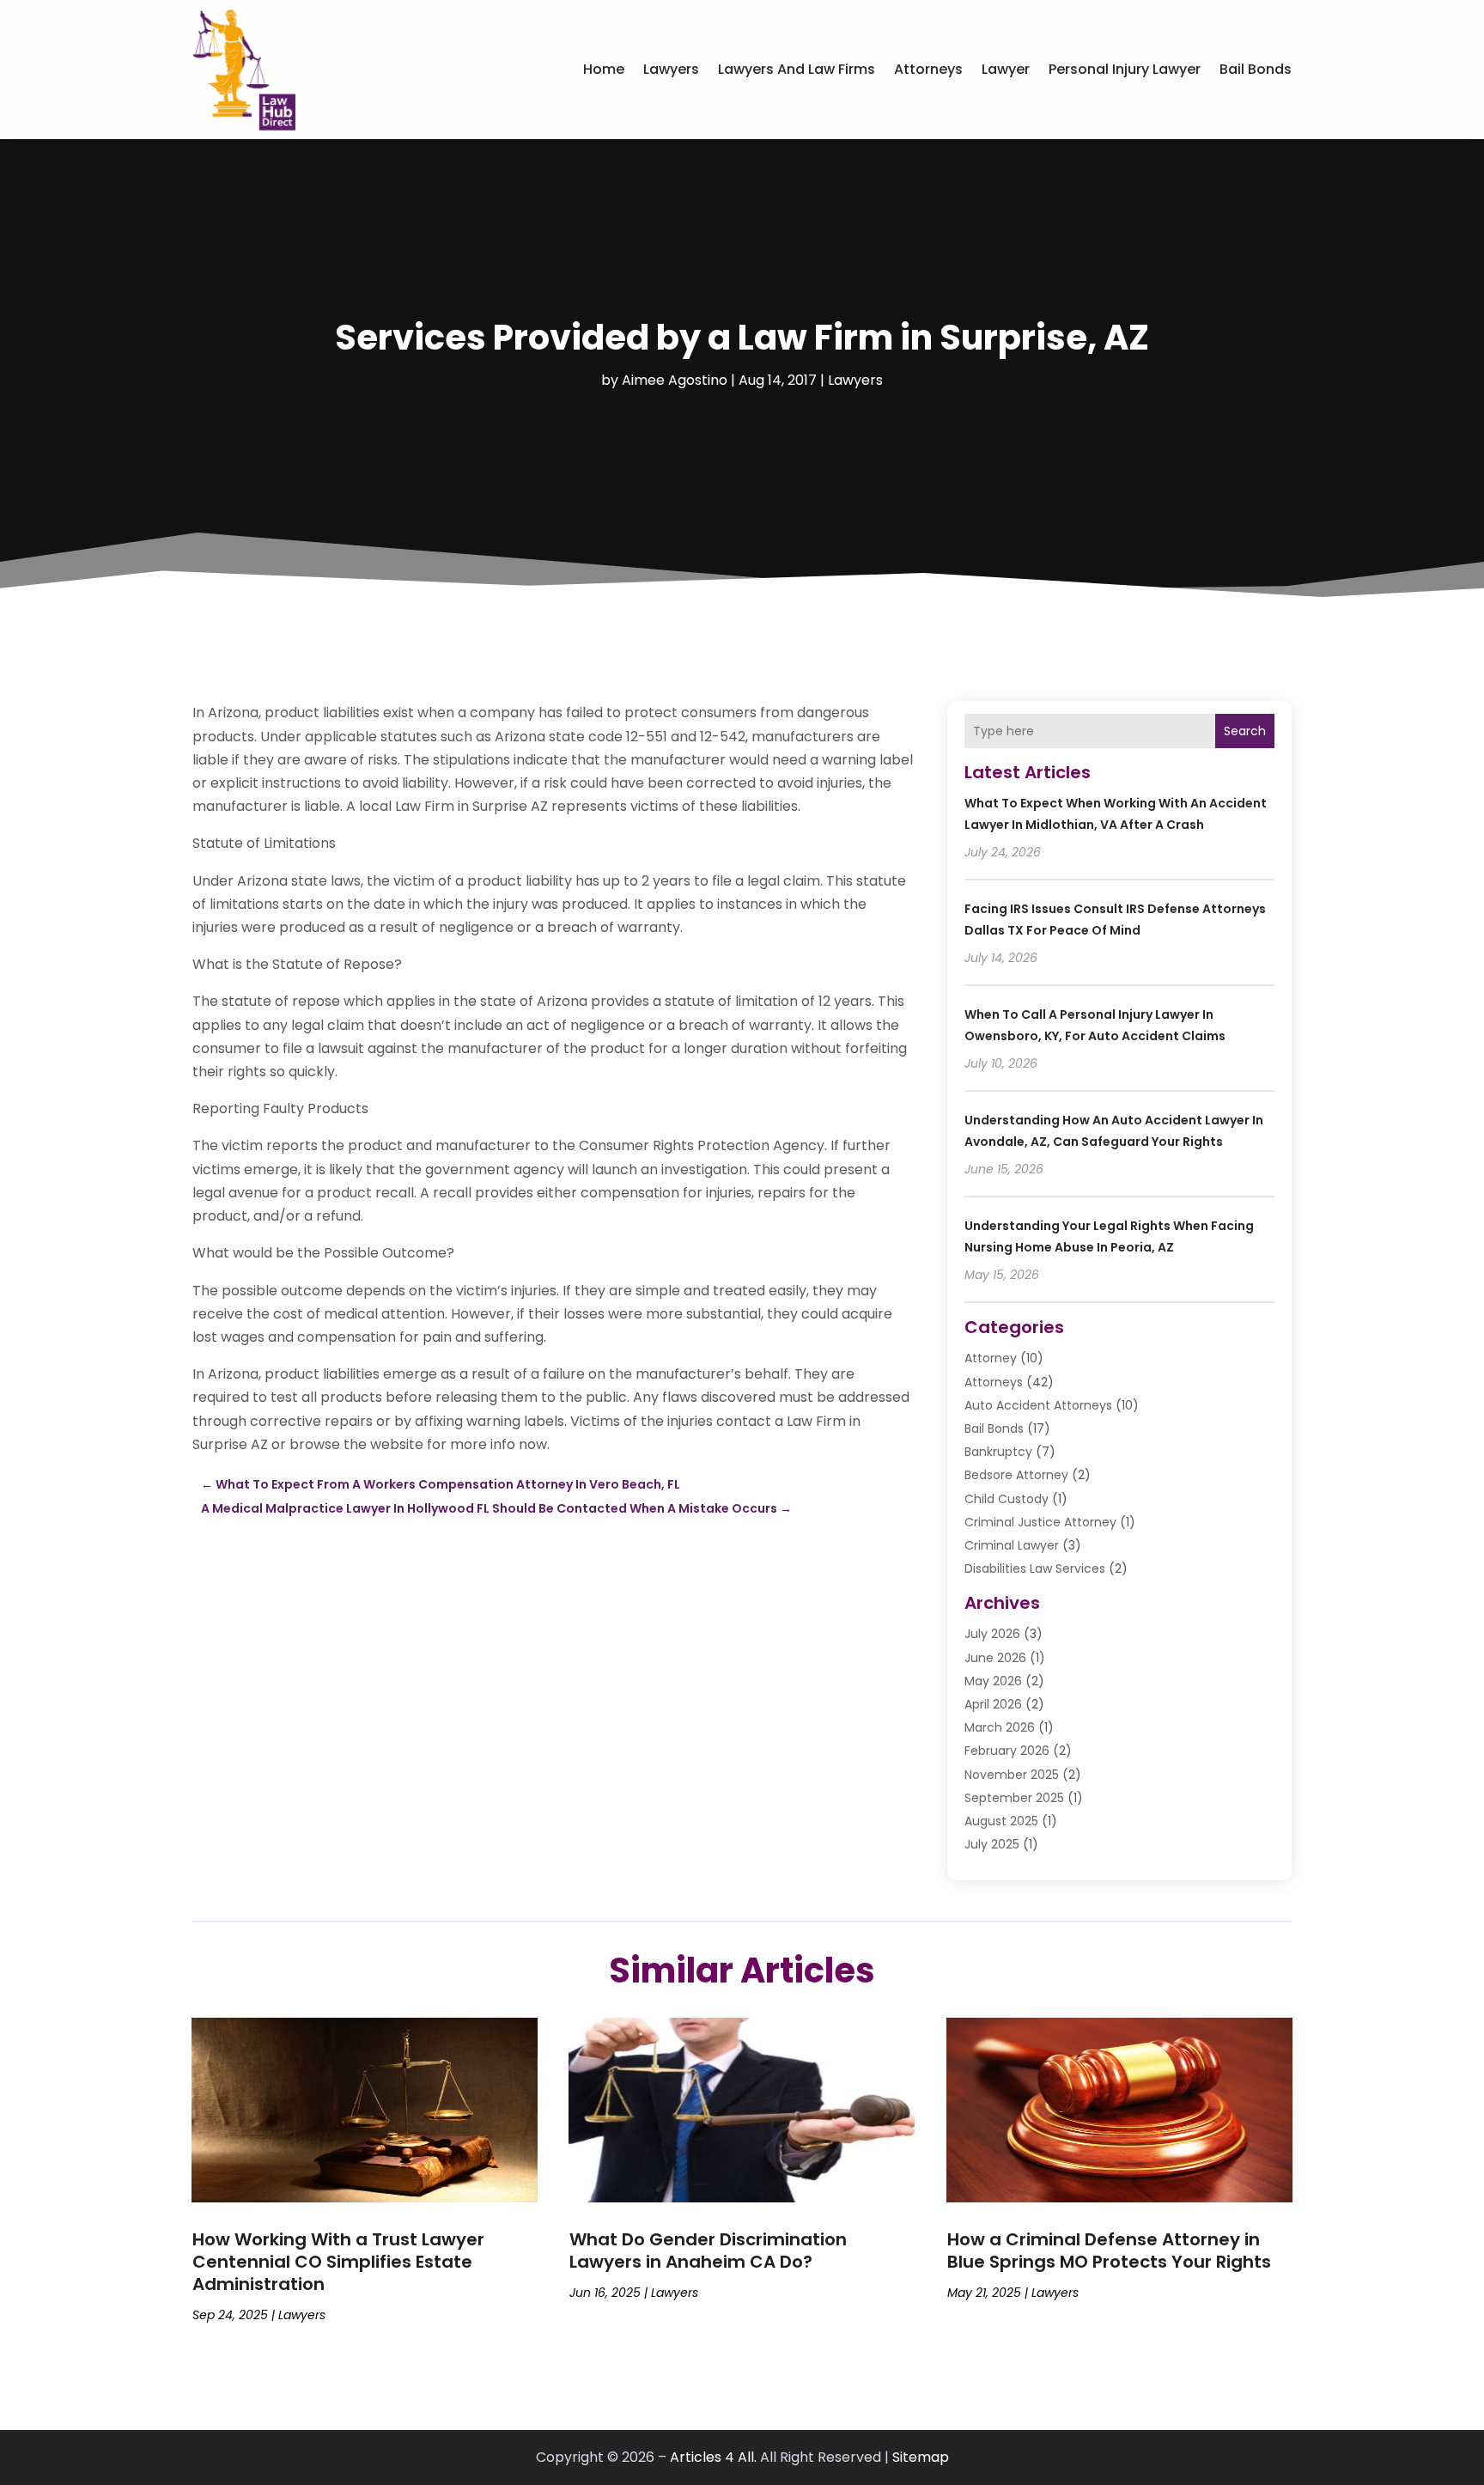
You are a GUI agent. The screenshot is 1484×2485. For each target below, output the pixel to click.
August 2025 (1001, 1821)
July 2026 (992, 1634)
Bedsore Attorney (1016, 1475)
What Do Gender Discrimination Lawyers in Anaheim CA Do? (708, 2251)
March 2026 (1000, 1727)
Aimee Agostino (675, 380)
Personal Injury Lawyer (1125, 69)
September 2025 (1014, 1798)
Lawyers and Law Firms (797, 69)
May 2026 (993, 1681)
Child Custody (1007, 1499)
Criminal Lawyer (1012, 1545)
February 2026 (1007, 1751)
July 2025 (992, 1844)
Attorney (991, 1358)
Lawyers (671, 69)
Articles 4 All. (713, 2457)
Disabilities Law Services (1035, 1568)
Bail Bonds (1256, 69)
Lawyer (1006, 69)
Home (604, 69)
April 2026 (993, 1704)
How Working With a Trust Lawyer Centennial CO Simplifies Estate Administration (338, 2262)
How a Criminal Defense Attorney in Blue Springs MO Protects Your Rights (1109, 2251)
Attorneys (928, 69)
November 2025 (1012, 1775)
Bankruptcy (998, 1452)
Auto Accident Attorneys (1038, 1405)
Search (1245, 731)
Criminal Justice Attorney (1040, 1522)
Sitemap (921, 2457)
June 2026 (995, 1658)
